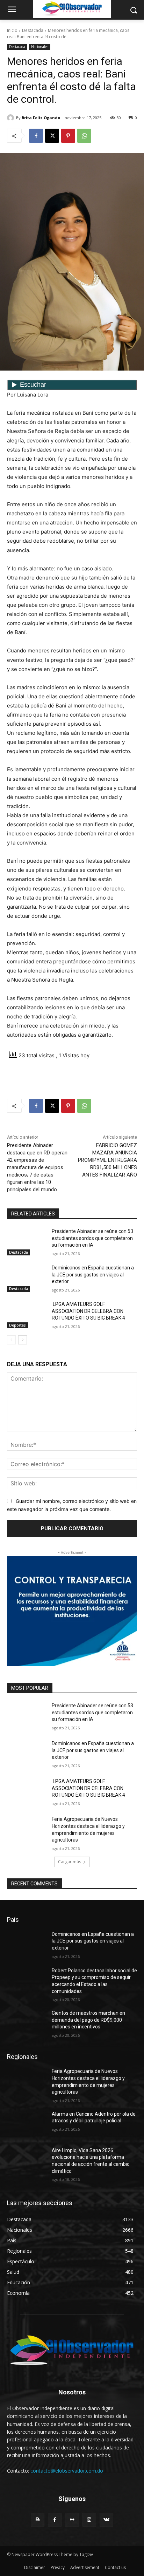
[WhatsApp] (84, 136)
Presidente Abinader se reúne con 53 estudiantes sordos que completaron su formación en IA (92, 1238)
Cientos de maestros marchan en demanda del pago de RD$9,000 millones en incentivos (88, 2020)
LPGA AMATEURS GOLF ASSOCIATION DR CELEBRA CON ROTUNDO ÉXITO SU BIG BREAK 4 (88, 1311)
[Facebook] (36, 136)
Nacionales (40, 47)
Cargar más (70, 1862)
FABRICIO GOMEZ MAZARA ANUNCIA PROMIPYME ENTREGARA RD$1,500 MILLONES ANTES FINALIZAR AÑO (107, 1160)
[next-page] (23, 1340)
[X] (52, 136)
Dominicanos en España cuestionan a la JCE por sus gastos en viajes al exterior (93, 1275)
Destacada (33, 30)
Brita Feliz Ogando (41, 118)
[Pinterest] (68, 136)
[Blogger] (38, 2520)
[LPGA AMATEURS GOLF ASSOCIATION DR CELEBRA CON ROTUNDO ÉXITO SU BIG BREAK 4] (27, 1315)
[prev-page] (11, 1340)
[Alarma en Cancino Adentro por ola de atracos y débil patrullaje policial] (27, 2124)
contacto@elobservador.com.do (67, 2471)
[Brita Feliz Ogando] (12, 118)
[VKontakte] (106, 2520)
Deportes (17, 1325)
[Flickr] (72, 2520)
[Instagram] (89, 2520)
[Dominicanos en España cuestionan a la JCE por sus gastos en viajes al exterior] (27, 1278)
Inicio (12, 30)
